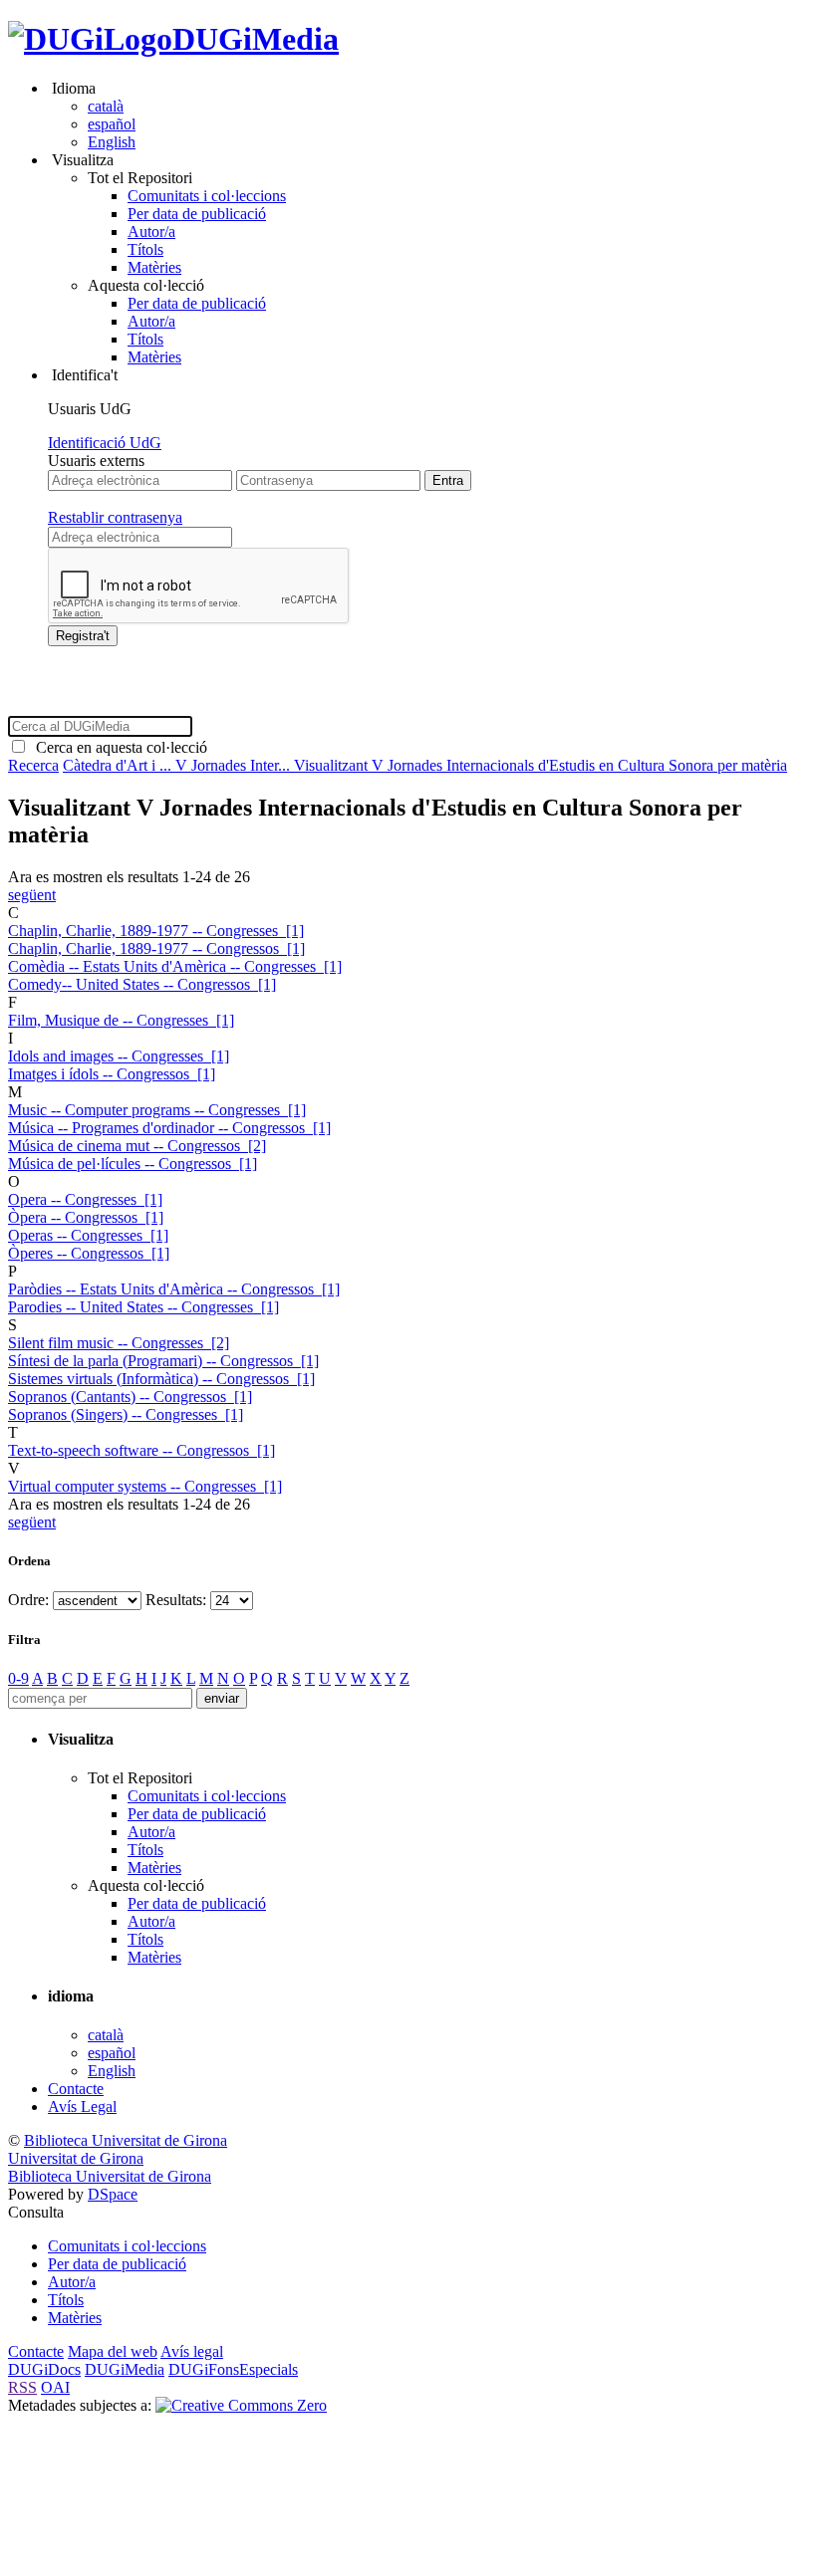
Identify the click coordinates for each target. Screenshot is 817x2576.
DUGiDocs (44, 2369)
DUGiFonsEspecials (233, 2369)
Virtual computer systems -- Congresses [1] (145, 1486)
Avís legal (192, 2351)
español (112, 124)
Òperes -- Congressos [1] (89, 1253)
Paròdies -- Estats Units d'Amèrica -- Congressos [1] (174, 1289)
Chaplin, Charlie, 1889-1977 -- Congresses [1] (156, 931)
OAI (55, 2387)
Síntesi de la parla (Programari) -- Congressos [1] (163, 1361)
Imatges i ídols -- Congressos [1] (112, 1074)
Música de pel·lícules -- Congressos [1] (133, 1164)
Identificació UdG (105, 443)
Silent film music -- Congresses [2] (119, 1343)
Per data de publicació (197, 214)
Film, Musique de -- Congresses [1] (121, 1020)
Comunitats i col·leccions (207, 196)
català (106, 106)
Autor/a (151, 232)
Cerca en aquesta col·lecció (118, 747)
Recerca (33, 765)
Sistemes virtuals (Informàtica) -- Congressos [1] (161, 1379)
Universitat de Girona (76, 2158)
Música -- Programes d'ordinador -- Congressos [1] (169, 1128)
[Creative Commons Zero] (241, 2405)
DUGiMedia (256, 39)
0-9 (18, 1678)
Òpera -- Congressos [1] (86, 1217)
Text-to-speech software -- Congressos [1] (141, 1450)
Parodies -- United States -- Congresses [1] (143, 1307)
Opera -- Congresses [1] (85, 1199)
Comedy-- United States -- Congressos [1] (142, 984)
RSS (22, 2387)
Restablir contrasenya (115, 517)
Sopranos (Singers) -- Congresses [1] (126, 1414)
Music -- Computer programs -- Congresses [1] (157, 1110)
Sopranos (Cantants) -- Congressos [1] (130, 1397)
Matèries (154, 267)
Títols (145, 249)
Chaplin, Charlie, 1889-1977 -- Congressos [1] (156, 948)
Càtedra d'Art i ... (119, 765)
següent (32, 895)
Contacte (76, 2089)
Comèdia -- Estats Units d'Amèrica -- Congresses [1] (175, 966)
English (112, 142)
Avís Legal (82, 2107)
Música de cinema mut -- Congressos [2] (137, 1146)
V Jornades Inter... (235, 765)
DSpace (113, 2194)
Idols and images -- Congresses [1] (119, 1056)
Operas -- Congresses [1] (88, 1235)
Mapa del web (113, 2351)
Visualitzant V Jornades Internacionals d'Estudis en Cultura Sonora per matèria (541, 765)
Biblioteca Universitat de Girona (126, 2140)
